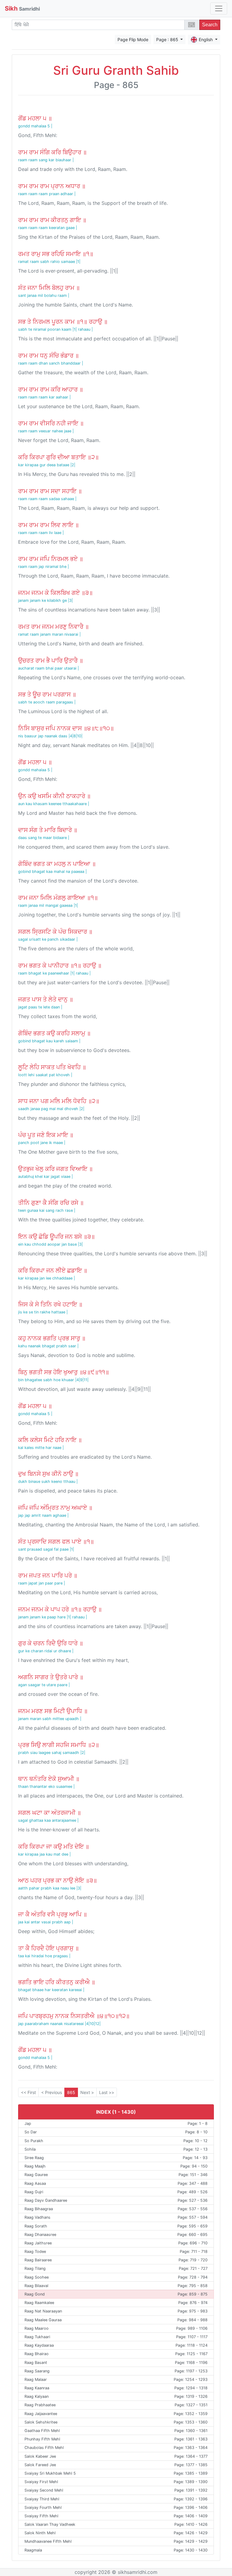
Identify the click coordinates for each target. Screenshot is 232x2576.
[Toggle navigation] (219, 8)
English (206, 39)
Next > (87, 2092)
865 (71, 2092)
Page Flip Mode (133, 39)
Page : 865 (168, 39)
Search (210, 25)
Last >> (107, 2092)
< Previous (52, 2092)
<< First (28, 2092)
